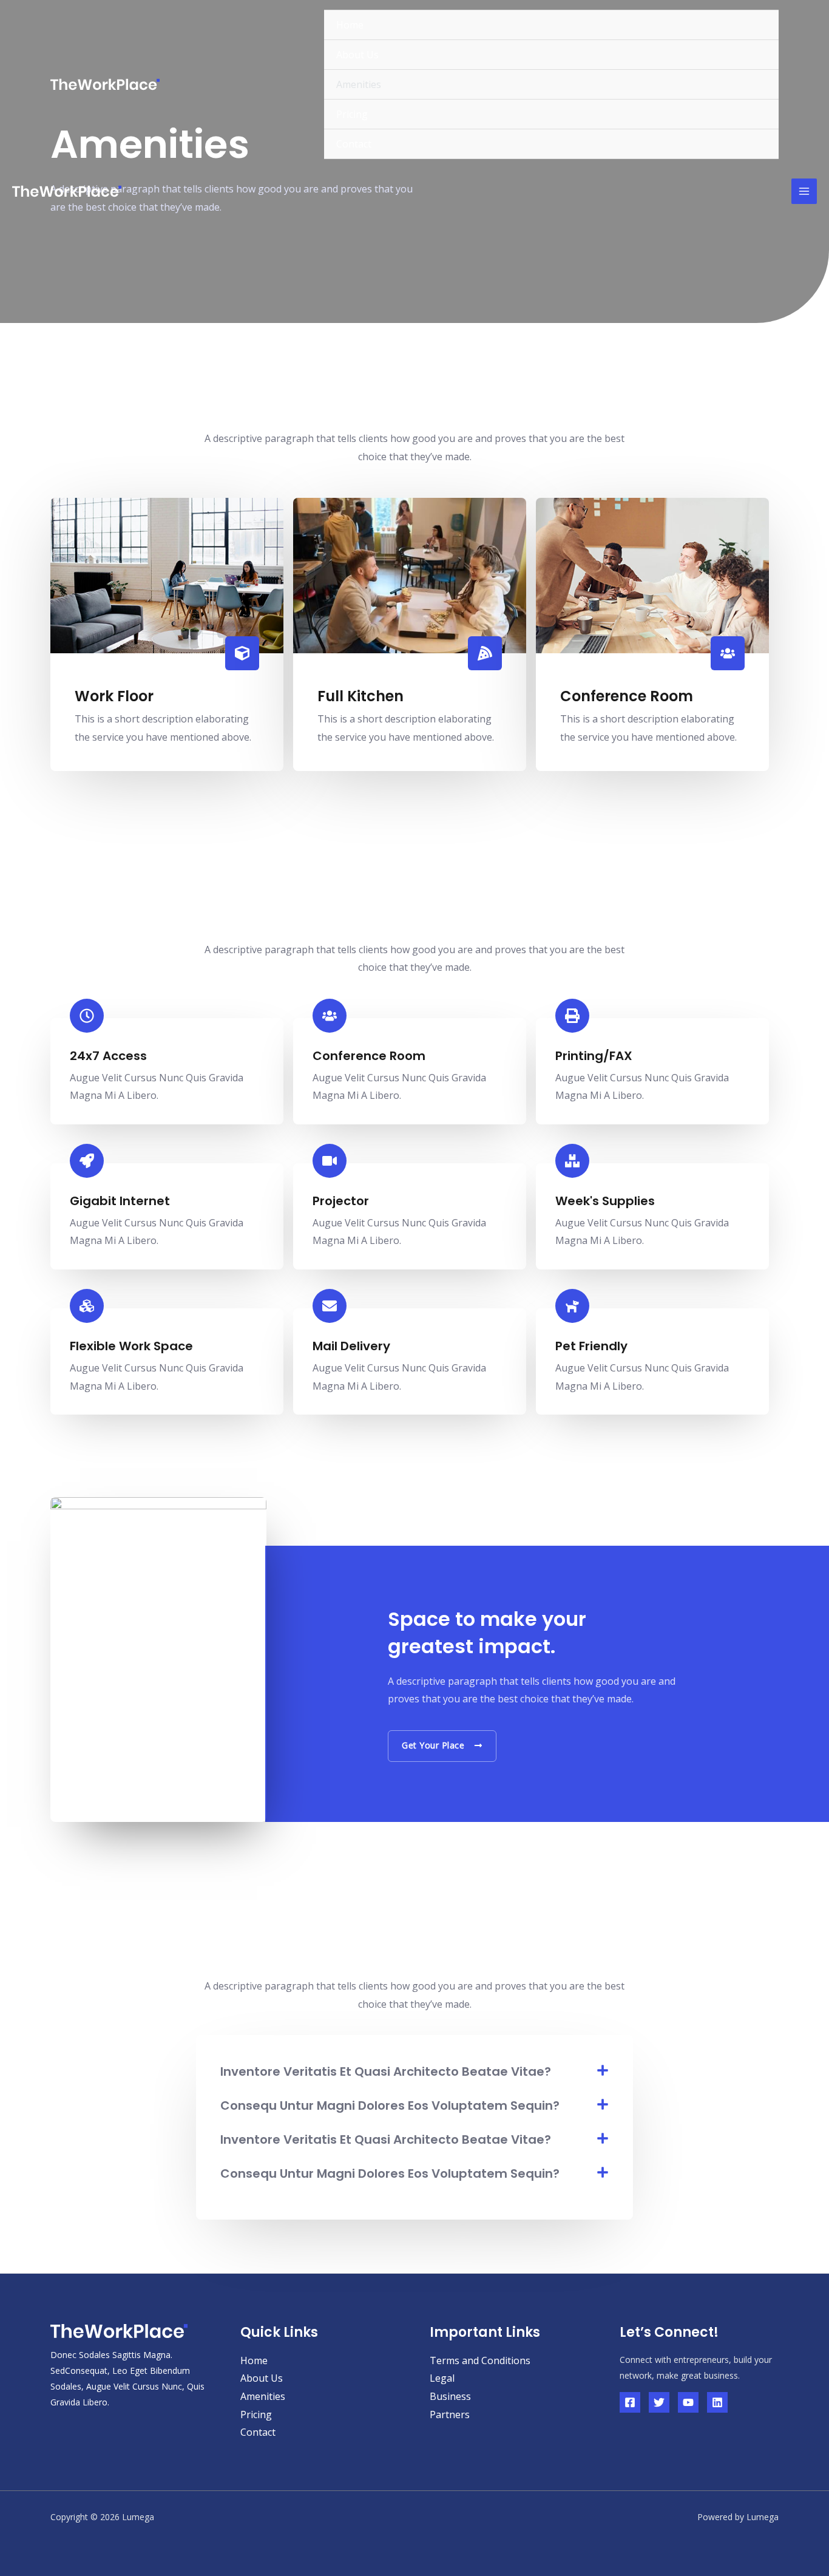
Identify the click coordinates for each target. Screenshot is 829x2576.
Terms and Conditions (480, 2360)
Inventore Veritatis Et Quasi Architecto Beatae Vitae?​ (386, 2071)
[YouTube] (688, 2402)
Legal (442, 2378)
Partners (450, 2415)
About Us (357, 55)
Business (450, 2396)
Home (350, 25)
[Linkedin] (717, 2402)
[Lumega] (105, 84)
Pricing (352, 114)
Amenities (359, 84)
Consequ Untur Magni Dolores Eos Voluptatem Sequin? (390, 2105)
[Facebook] (630, 2402)
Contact (354, 144)
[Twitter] (659, 2402)
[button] (414, 2071)
